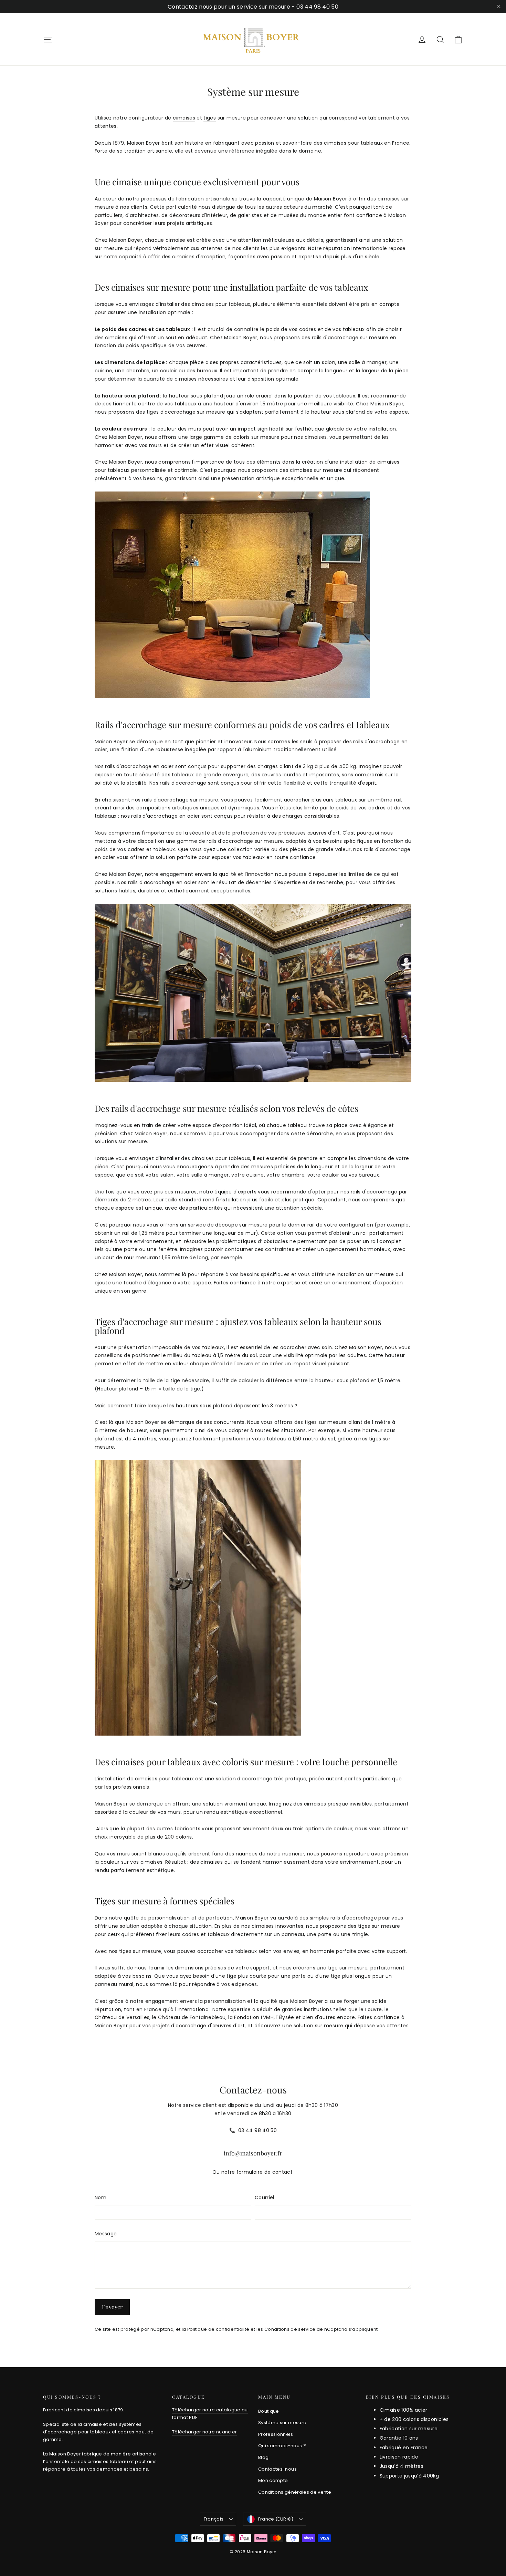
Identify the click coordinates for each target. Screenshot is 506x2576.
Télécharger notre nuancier (204, 2432)
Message (106, 2234)
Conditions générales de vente (295, 2492)
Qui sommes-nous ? (282, 2446)
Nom (101, 2197)
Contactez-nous (277, 2469)
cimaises (184, 118)
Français (214, 2519)
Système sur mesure (282, 2423)
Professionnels (276, 2434)
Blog (263, 2457)
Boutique (269, 2411)
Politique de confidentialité (218, 2329)
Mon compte (273, 2480)
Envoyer (112, 2307)
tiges (210, 118)
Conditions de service (290, 2329)
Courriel (265, 2197)
